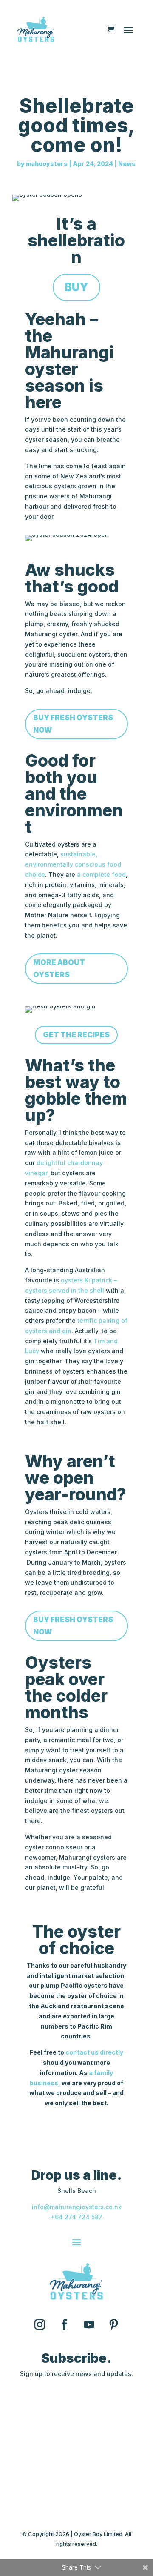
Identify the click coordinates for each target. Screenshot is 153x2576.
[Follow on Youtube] (89, 2325)
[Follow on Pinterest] (113, 2325)
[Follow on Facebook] (64, 2325)
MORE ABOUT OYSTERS (59, 969)
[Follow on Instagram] (40, 2325)
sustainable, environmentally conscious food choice (73, 864)
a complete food (101, 874)
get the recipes (76, 1035)
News (127, 164)
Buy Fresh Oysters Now (73, 724)
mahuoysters (47, 164)
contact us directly (94, 2052)
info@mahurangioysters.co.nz (77, 2207)
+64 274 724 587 (76, 2217)
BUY (76, 287)
